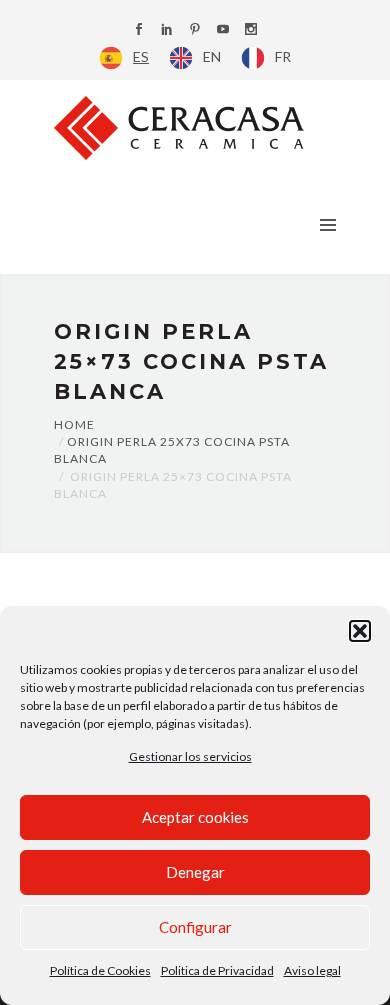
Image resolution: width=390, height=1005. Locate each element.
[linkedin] (167, 30)
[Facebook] (139, 30)
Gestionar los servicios (190, 756)
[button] (360, 631)
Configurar (195, 927)
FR (283, 56)
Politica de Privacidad (217, 970)
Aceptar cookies (195, 817)
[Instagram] (251, 30)
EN (212, 56)
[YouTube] (223, 30)
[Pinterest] (195, 30)
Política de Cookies (100, 970)
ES (141, 56)
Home (74, 424)
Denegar (195, 872)
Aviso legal (312, 970)
